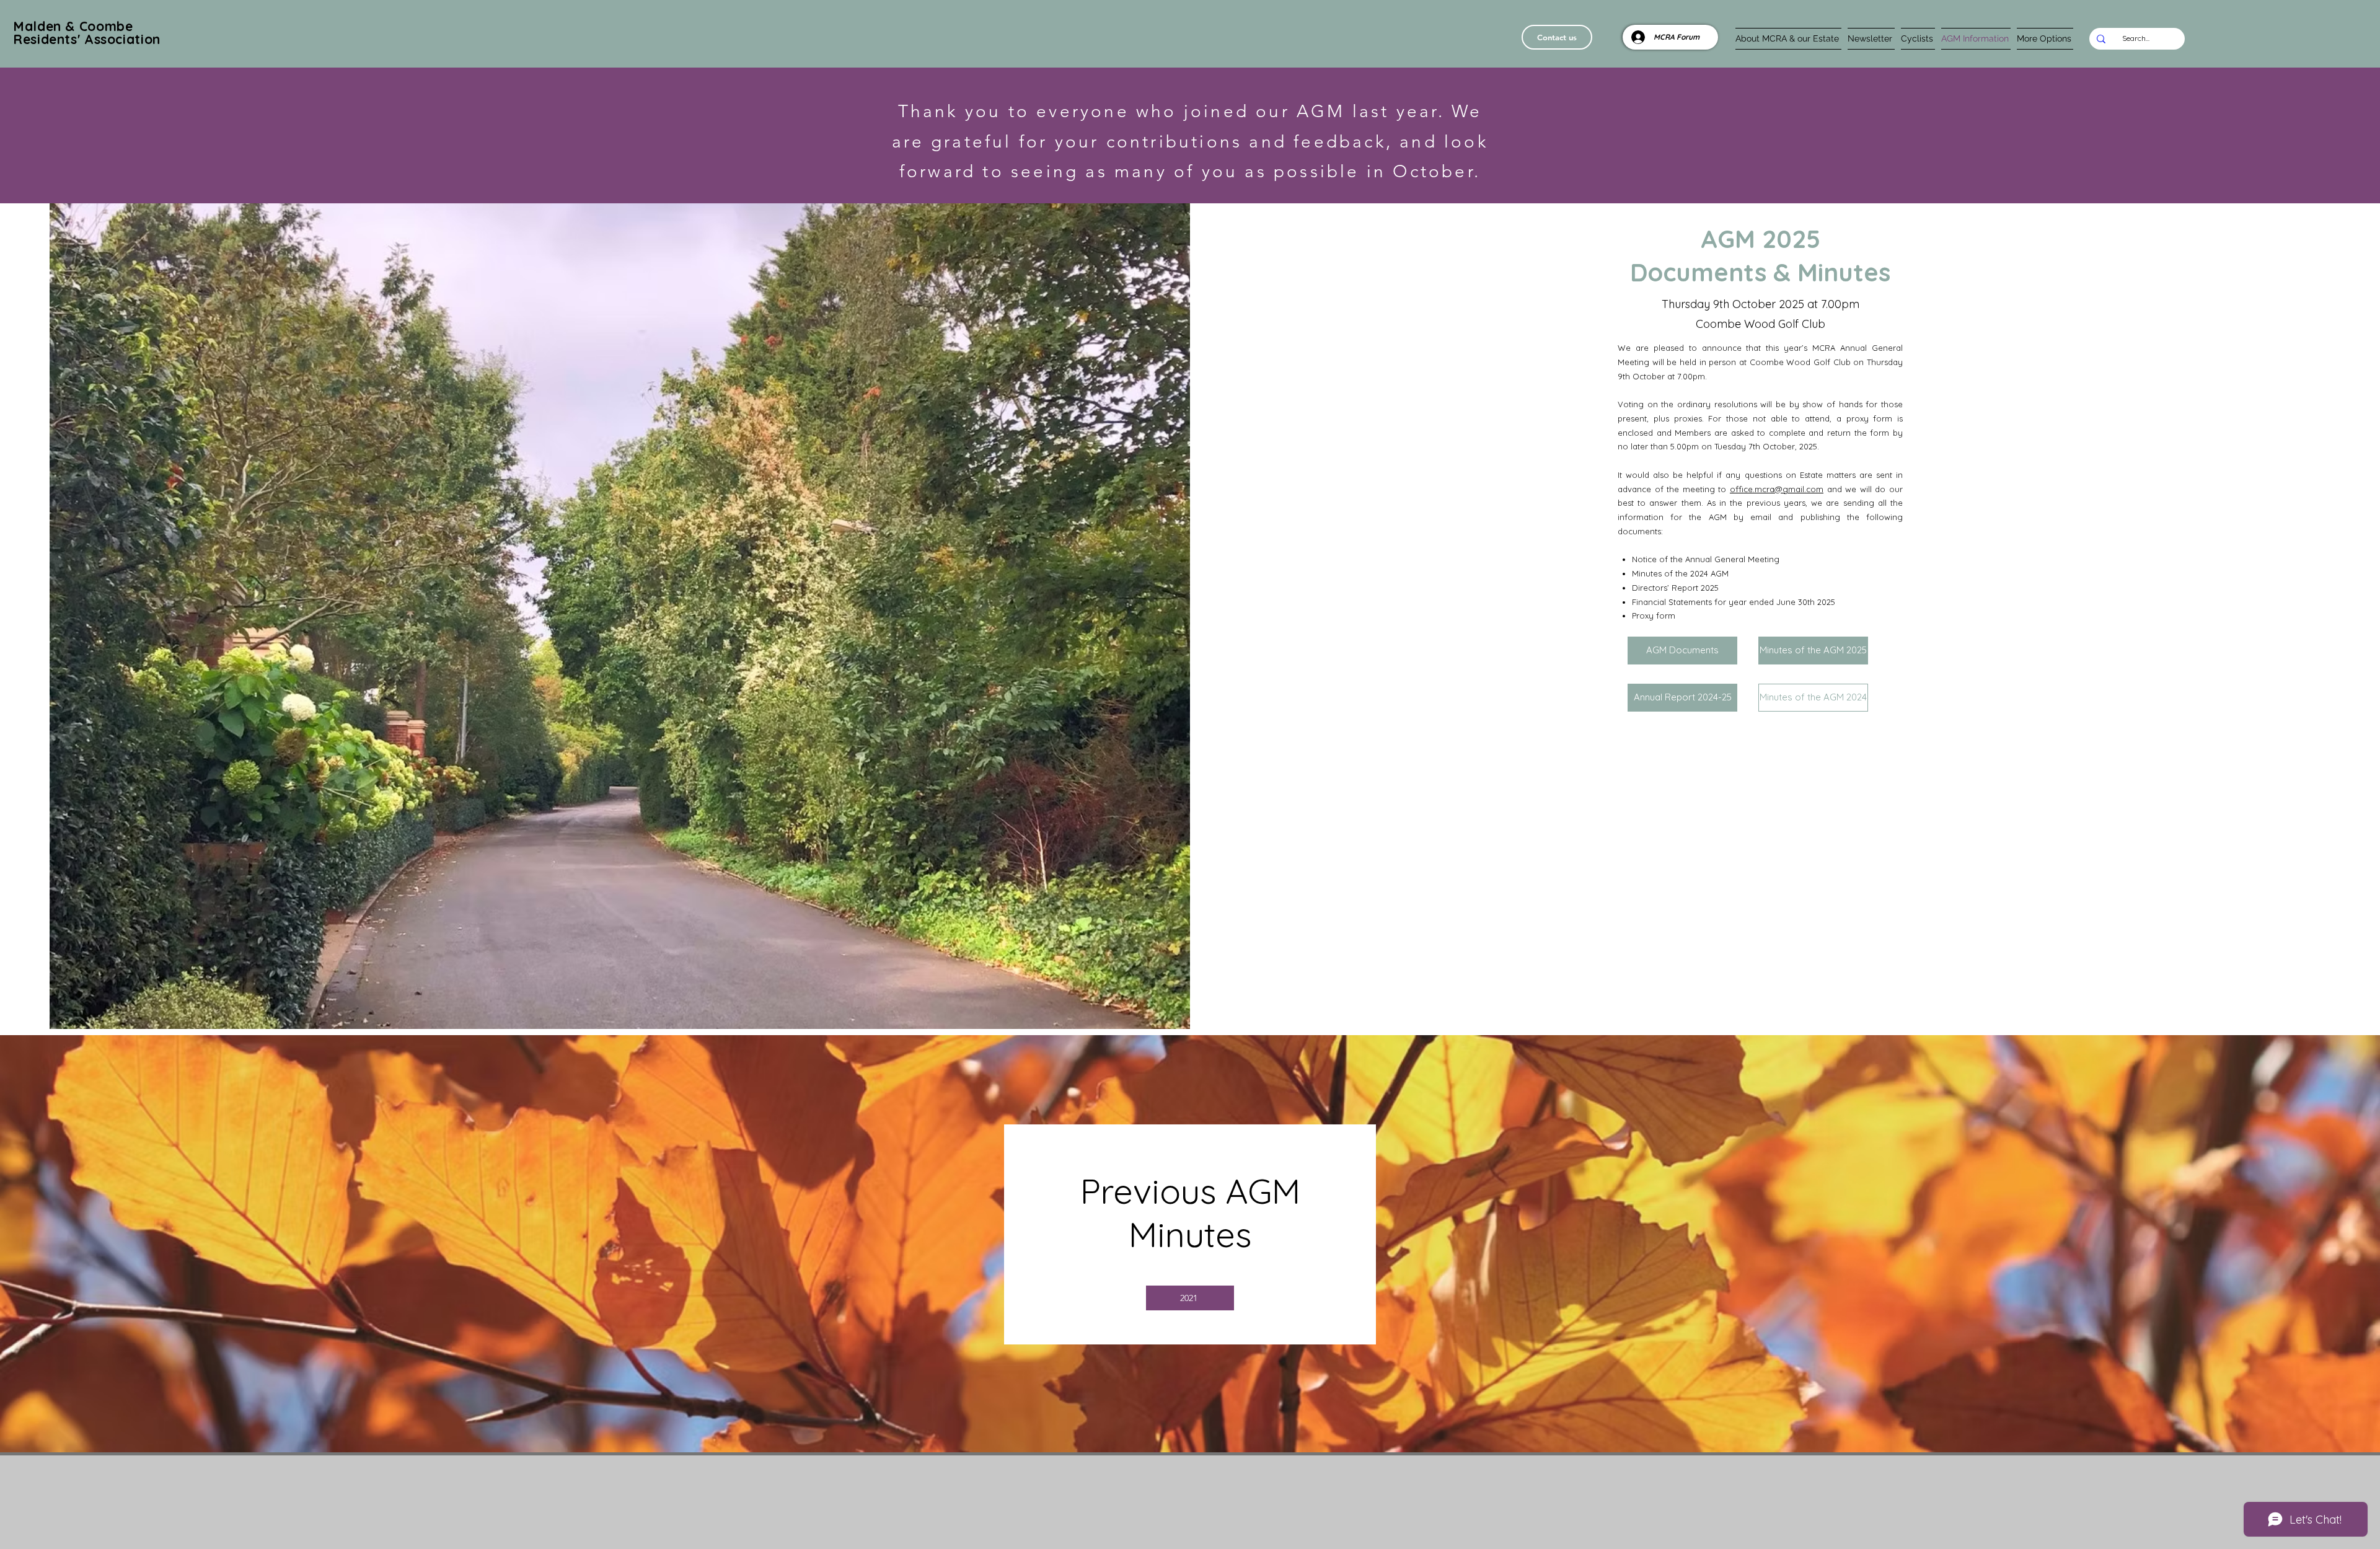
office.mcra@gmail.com (1777, 489)
